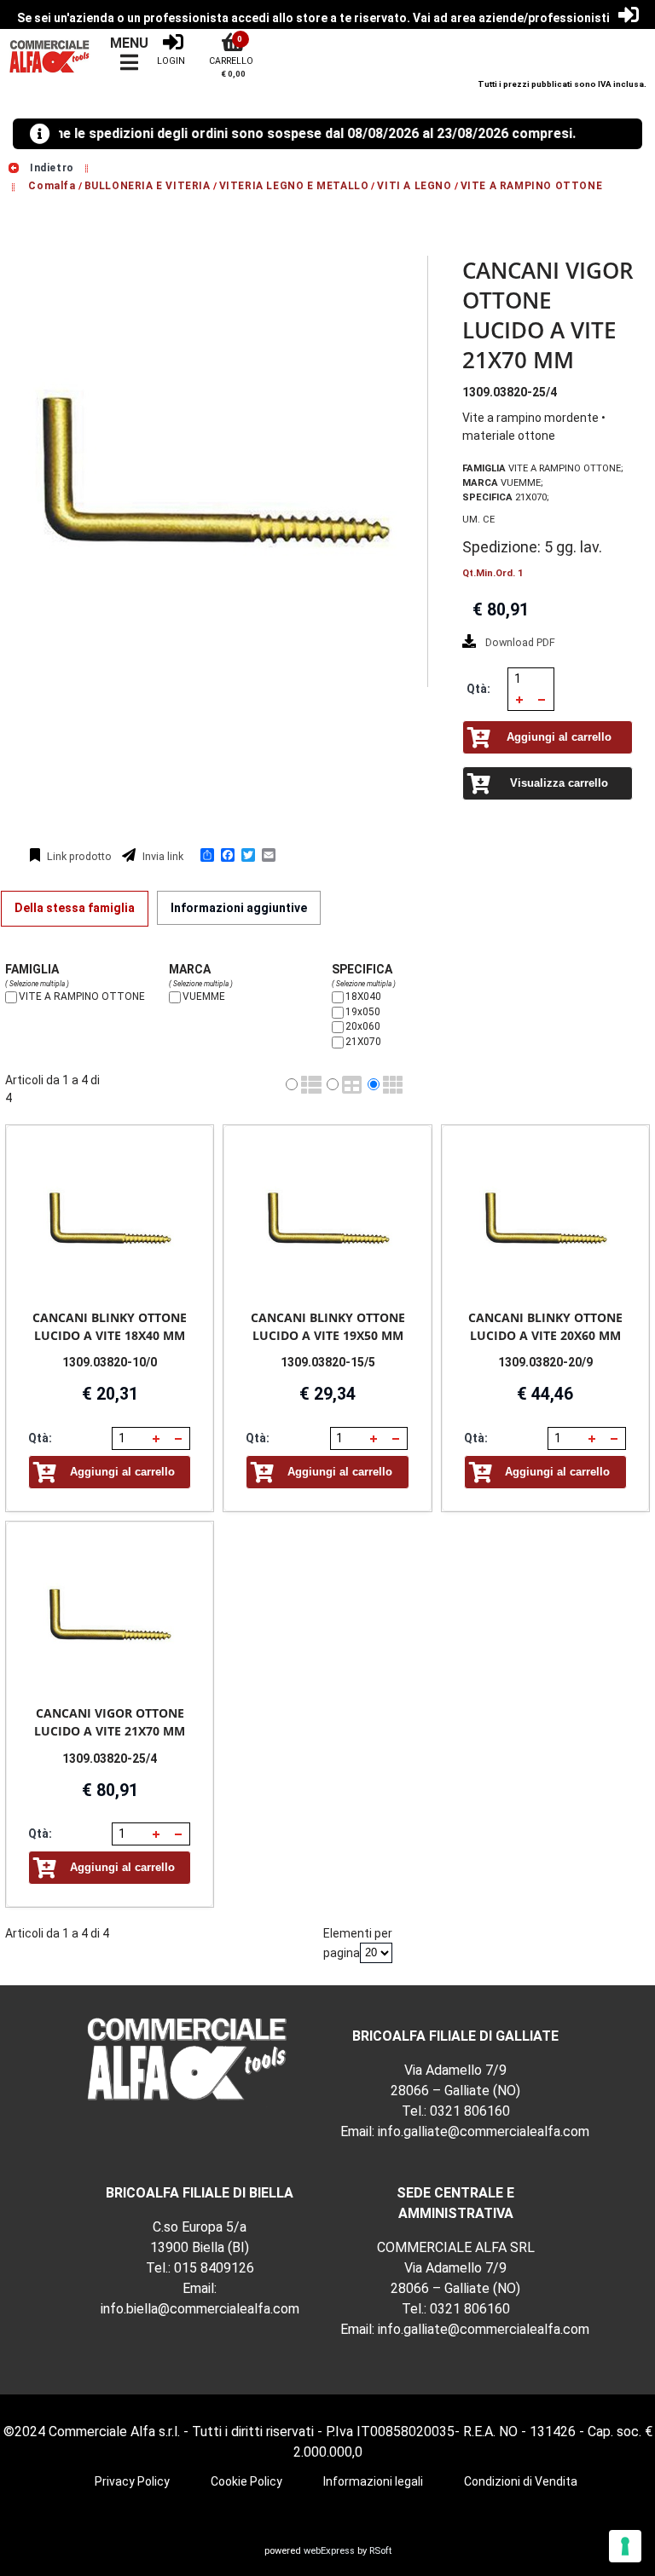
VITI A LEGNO (414, 186)
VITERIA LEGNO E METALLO (294, 186)
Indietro (50, 168)
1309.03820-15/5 (328, 1362)
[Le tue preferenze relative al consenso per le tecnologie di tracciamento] (625, 2546)
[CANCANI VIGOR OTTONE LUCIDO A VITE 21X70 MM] (110, 1614)
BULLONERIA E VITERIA (148, 186)
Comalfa (52, 186)
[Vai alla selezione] (89, 168)
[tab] (75, 909)
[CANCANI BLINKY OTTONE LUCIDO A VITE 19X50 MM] (327, 1218)
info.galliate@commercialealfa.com (484, 2131)
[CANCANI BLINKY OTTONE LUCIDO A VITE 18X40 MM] (110, 1218)
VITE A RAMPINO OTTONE (532, 186)
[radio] (292, 1084)
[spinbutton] (526, 679)
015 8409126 (214, 2268)
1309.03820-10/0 (110, 1362)
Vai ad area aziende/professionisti (511, 18)
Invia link (162, 856)
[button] (519, 699)
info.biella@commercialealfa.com (200, 2309)
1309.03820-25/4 (110, 1759)
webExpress (329, 2551)
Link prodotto (78, 856)
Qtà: (478, 689)
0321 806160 (470, 2111)
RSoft (380, 2551)
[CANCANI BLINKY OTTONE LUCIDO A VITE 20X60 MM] (545, 1218)
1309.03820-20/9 (545, 1362)
